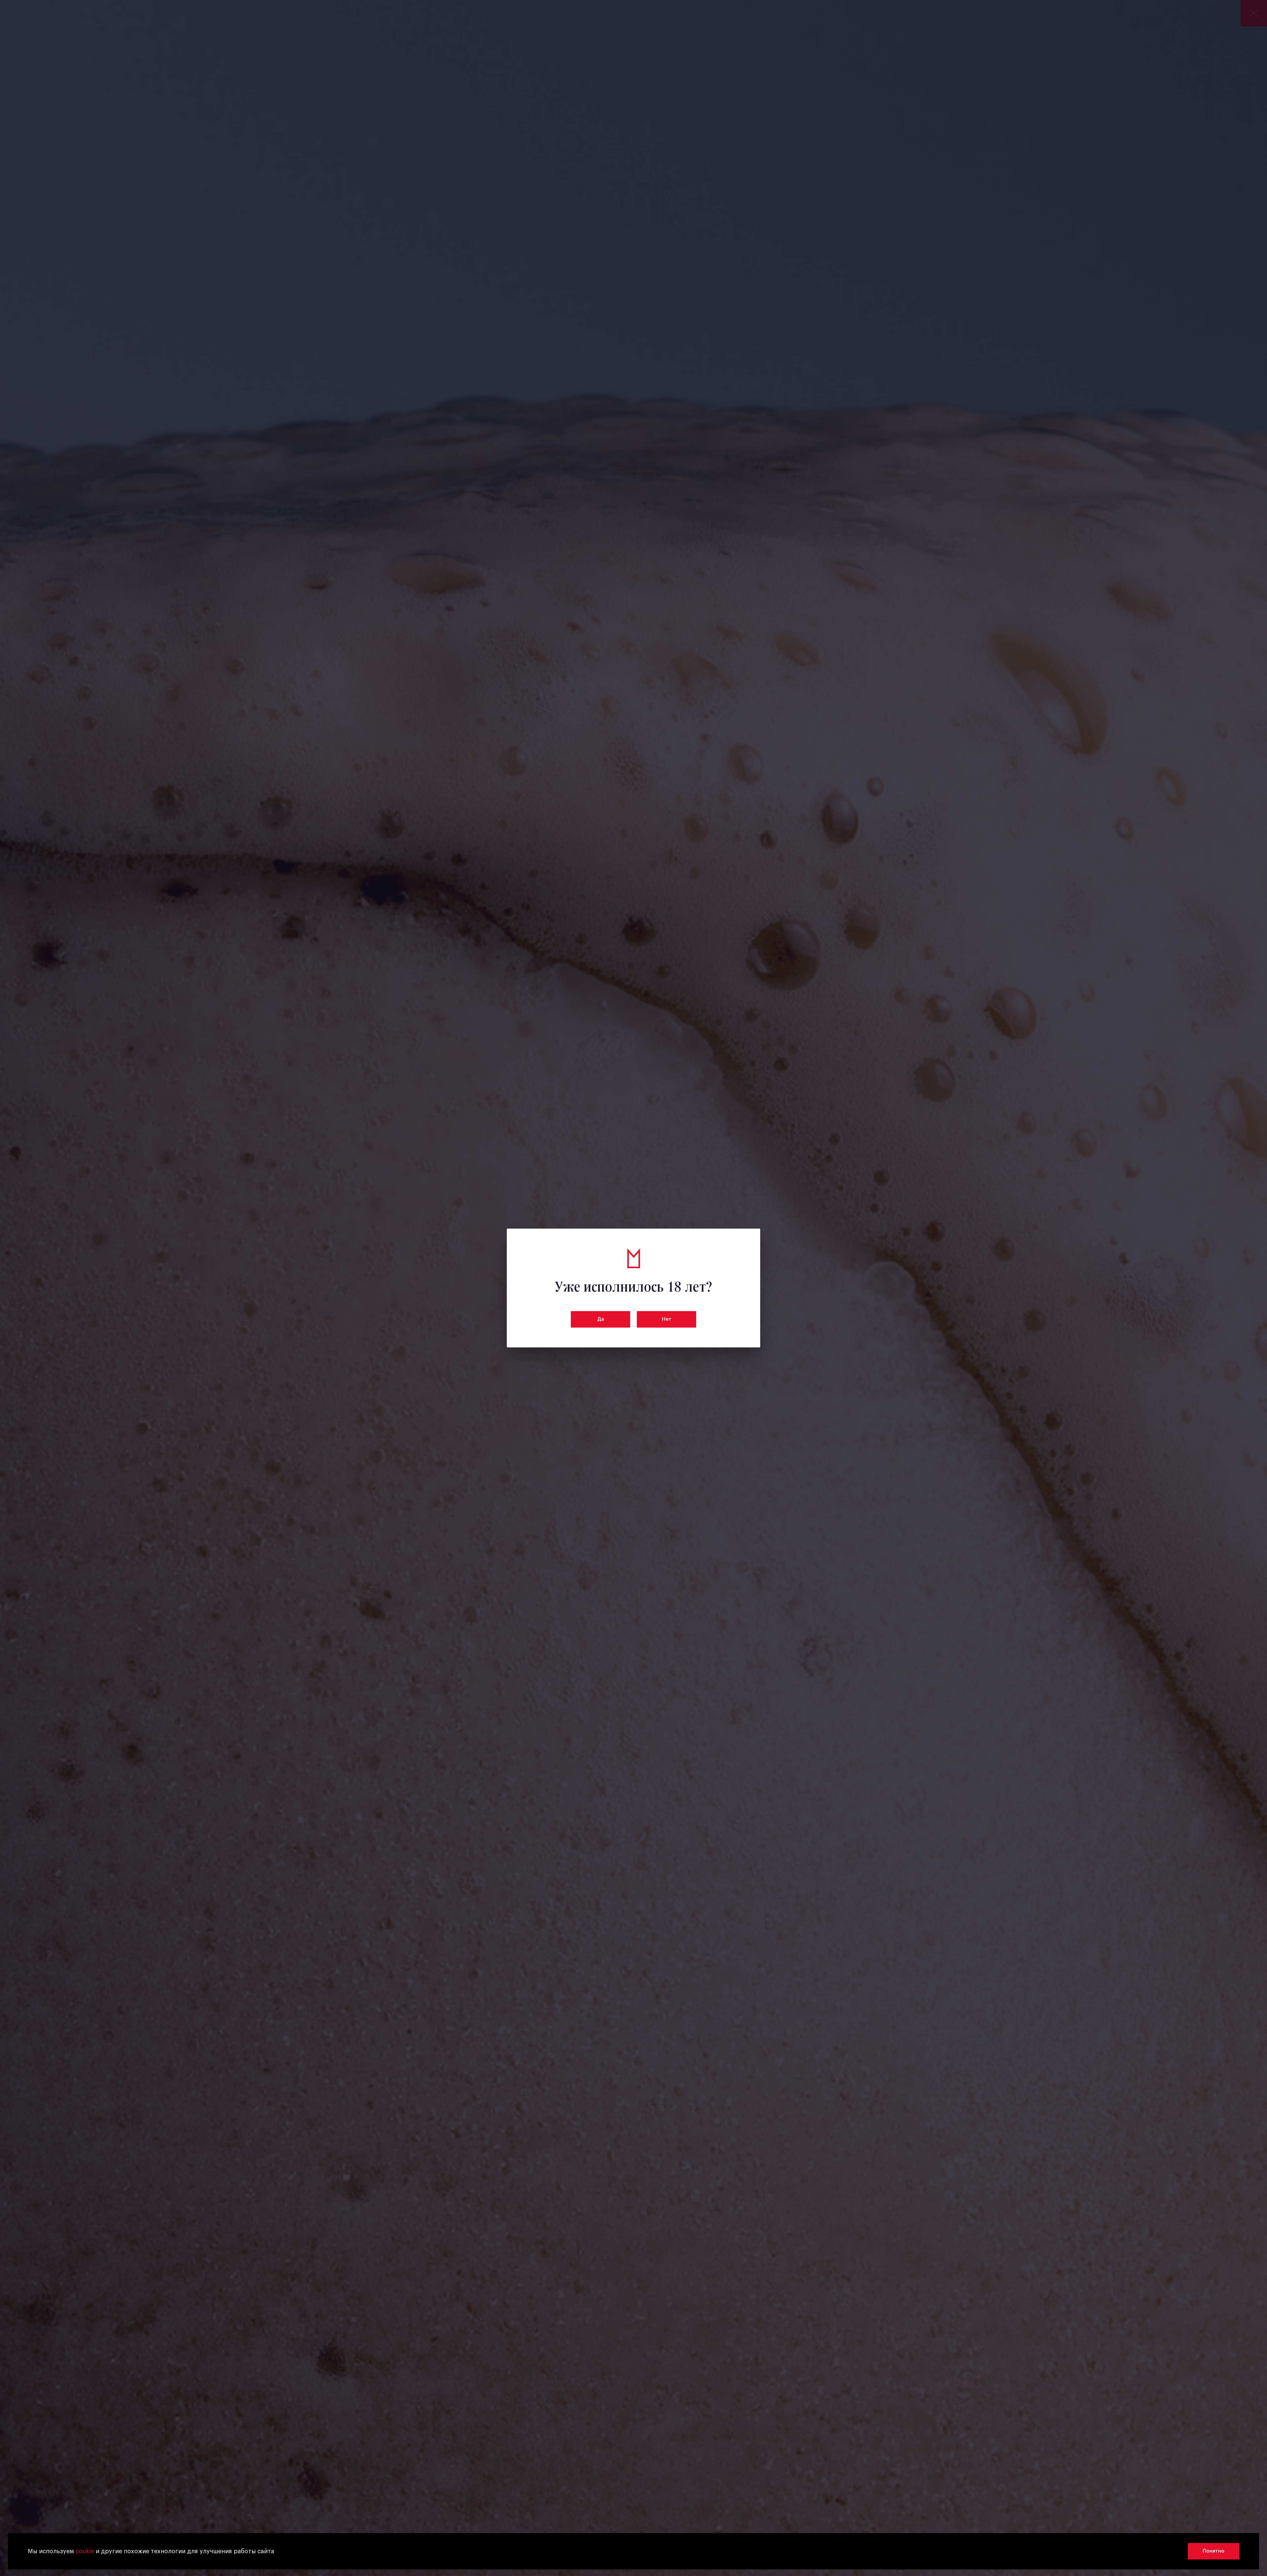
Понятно (1214, 2551)
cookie (85, 2551)
